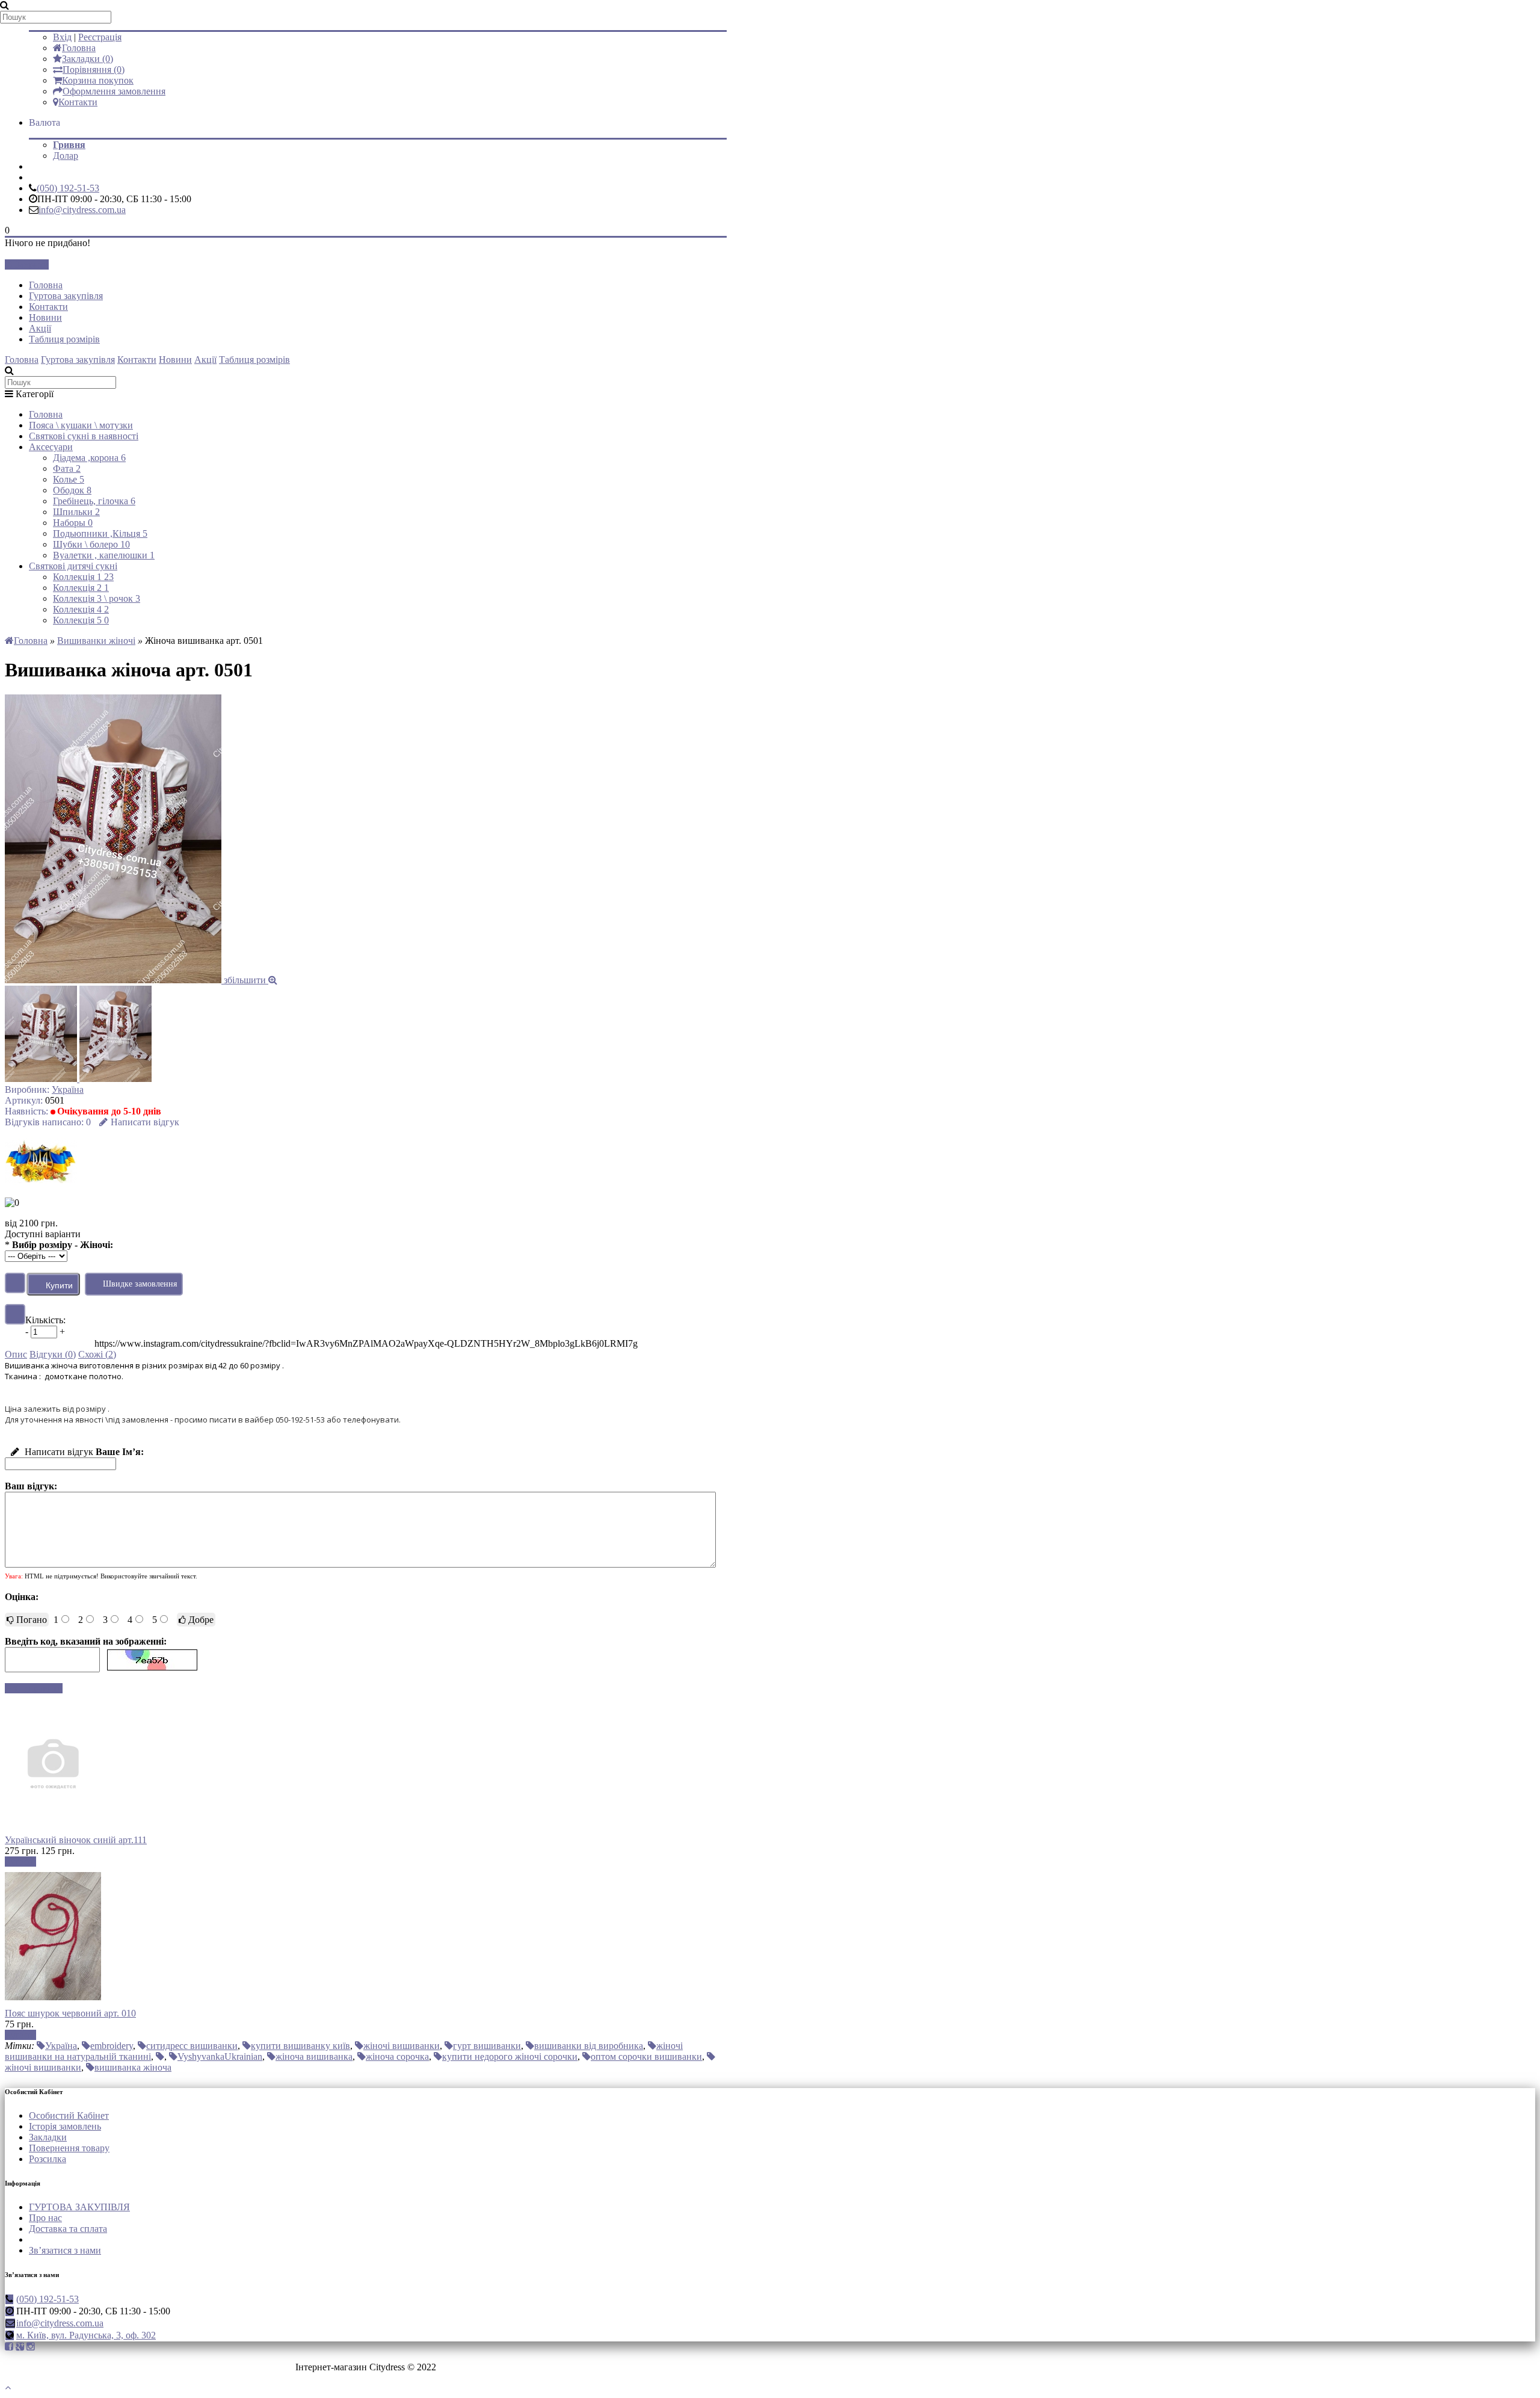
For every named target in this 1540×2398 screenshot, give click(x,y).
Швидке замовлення (140, 1284)
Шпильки (76, 512)
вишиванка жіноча (133, 2067)
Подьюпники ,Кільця (100, 533)
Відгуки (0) (53, 1354)
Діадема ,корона (89, 458)
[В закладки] (15, 1283)
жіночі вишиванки (402, 2046)
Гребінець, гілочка (94, 501)
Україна (68, 1089)
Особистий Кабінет (69, 2115)
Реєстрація (100, 37)
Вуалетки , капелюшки (104, 555)
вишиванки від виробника (589, 2046)
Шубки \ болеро (91, 544)
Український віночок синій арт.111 (76, 1840)
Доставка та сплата (68, 2229)
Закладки (48, 2137)
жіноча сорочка (397, 2057)
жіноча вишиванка (314, 2057)
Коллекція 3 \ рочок (97, 598)
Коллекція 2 (81, 588)
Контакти (78, 102)
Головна (79, 48)
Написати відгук (145, 1122)
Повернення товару (69, 2148)
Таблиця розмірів (64, 339)
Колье (69, 479)
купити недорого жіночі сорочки (510, 2057)
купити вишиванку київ (300, 2046)
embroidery (112, 2046)
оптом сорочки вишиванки (646, 2057)
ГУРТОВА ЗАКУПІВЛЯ (79, 2207)
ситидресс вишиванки (192, 2046)
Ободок (72, 490)
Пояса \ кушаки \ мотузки (81, 425)
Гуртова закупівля (66, 296)
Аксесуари (51, 447)
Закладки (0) (88, 59)
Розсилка (48, 2159)
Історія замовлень (65, 2126)
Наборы (73, 523)
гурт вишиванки (487, 2046)
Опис (16, 1354)
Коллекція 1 (83, 577)
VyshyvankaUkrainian (220, 2057)
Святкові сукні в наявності (84, 436)
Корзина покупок (98, 80)
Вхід (62, 37)
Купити (20, 1862)
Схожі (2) (97, 1354)
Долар (66, 156)
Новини (45, 317)
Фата (67, 468)
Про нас (45, 2218)
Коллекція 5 (81, 620)
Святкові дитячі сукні (73, 566)
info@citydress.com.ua (82, 210)
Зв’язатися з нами (65, 2250)
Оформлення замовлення (114, 91)
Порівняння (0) (94, 70)
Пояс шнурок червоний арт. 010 (70, 2013)
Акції (40, 328)
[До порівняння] (15, 1314)
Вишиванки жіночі (96, 641)
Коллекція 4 (81, 609)
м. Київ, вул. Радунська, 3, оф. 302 (86, 2335)
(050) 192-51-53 (68, 188)
